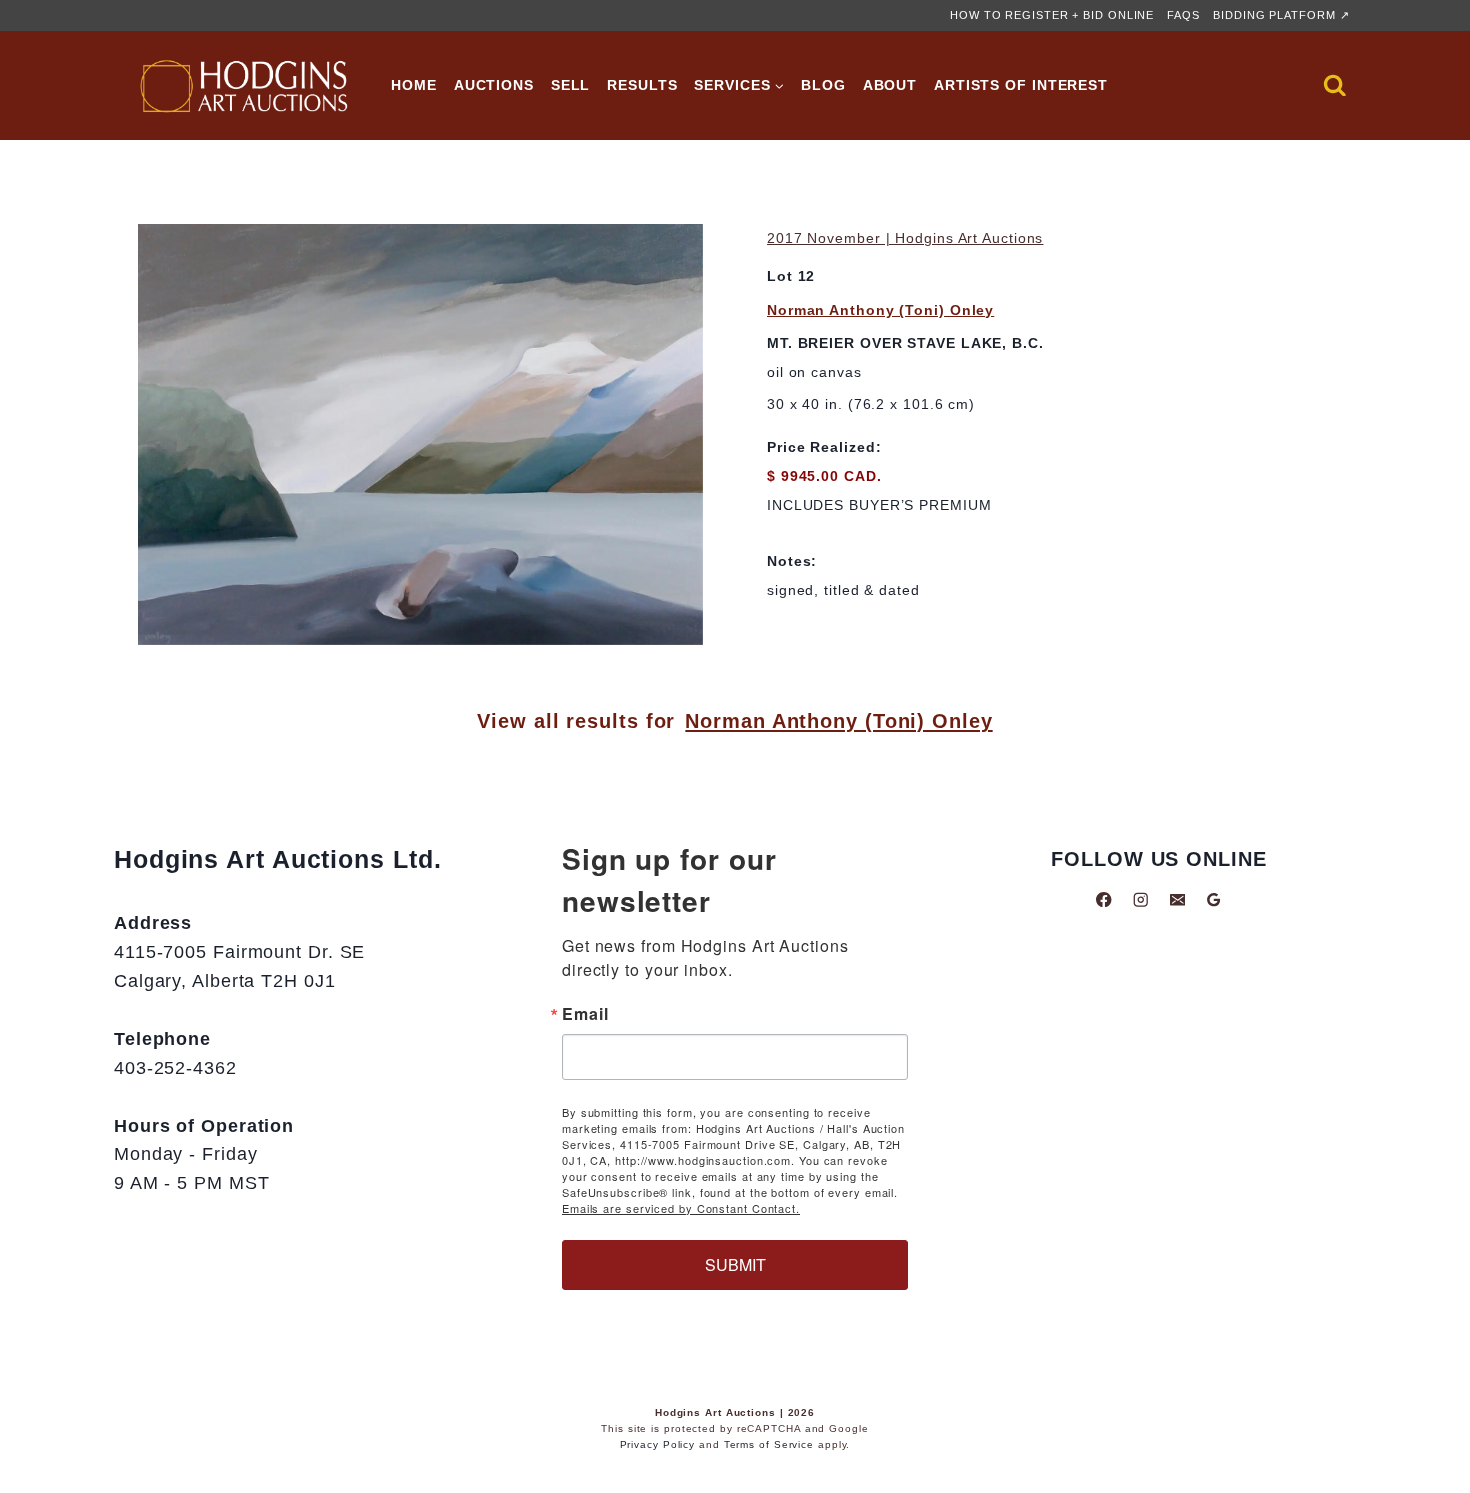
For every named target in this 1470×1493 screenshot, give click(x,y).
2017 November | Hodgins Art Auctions (905, 238)
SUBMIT (735, 1264)
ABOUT (890, 85)
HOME (414, 85)
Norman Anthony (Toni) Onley (880, 310)
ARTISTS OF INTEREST (1021, 85)
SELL (571, 85)
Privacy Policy (658, 1444)
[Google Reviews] (1213, 899)
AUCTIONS (494, 85)
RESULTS (642, 85)
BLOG (823, 85)
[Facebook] (1104, 899)
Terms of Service (769, 1444)
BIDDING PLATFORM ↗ (1281, 15)
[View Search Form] (1335, 86)
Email (585, 1014)
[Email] (1177, 899)
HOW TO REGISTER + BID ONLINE (1052, 15)
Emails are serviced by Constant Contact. (681, 1208)
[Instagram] (1140, 899)
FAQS (1183, 15)
